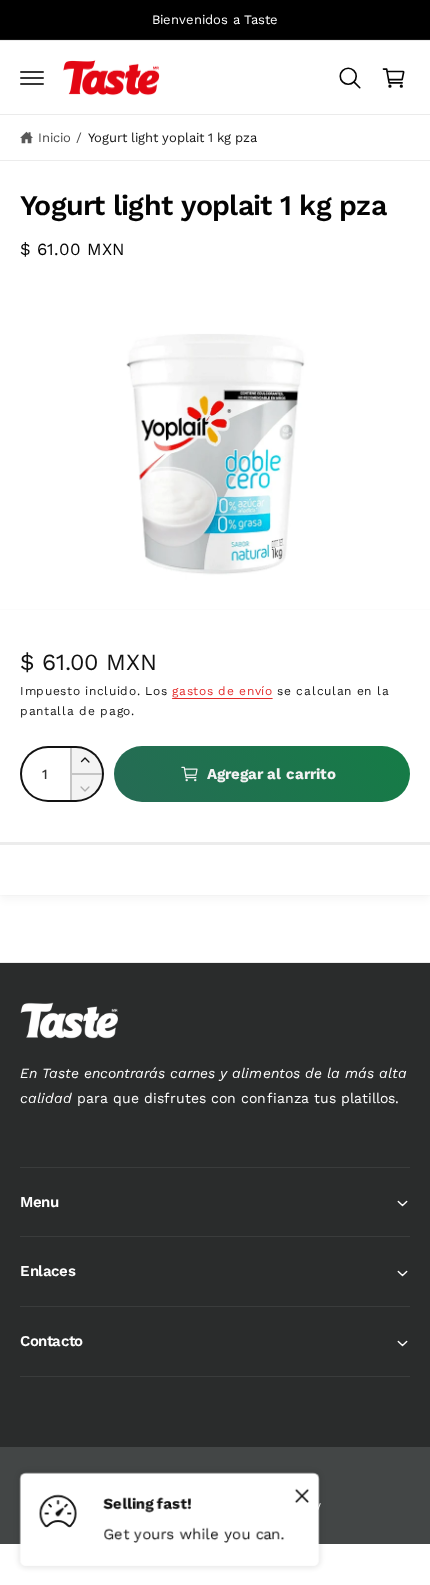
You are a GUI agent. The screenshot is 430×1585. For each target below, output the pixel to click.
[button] (32, 78)
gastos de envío (222, 691)
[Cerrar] (302, 1495)
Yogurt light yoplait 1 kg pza (172, 137)
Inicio (54, 137)
